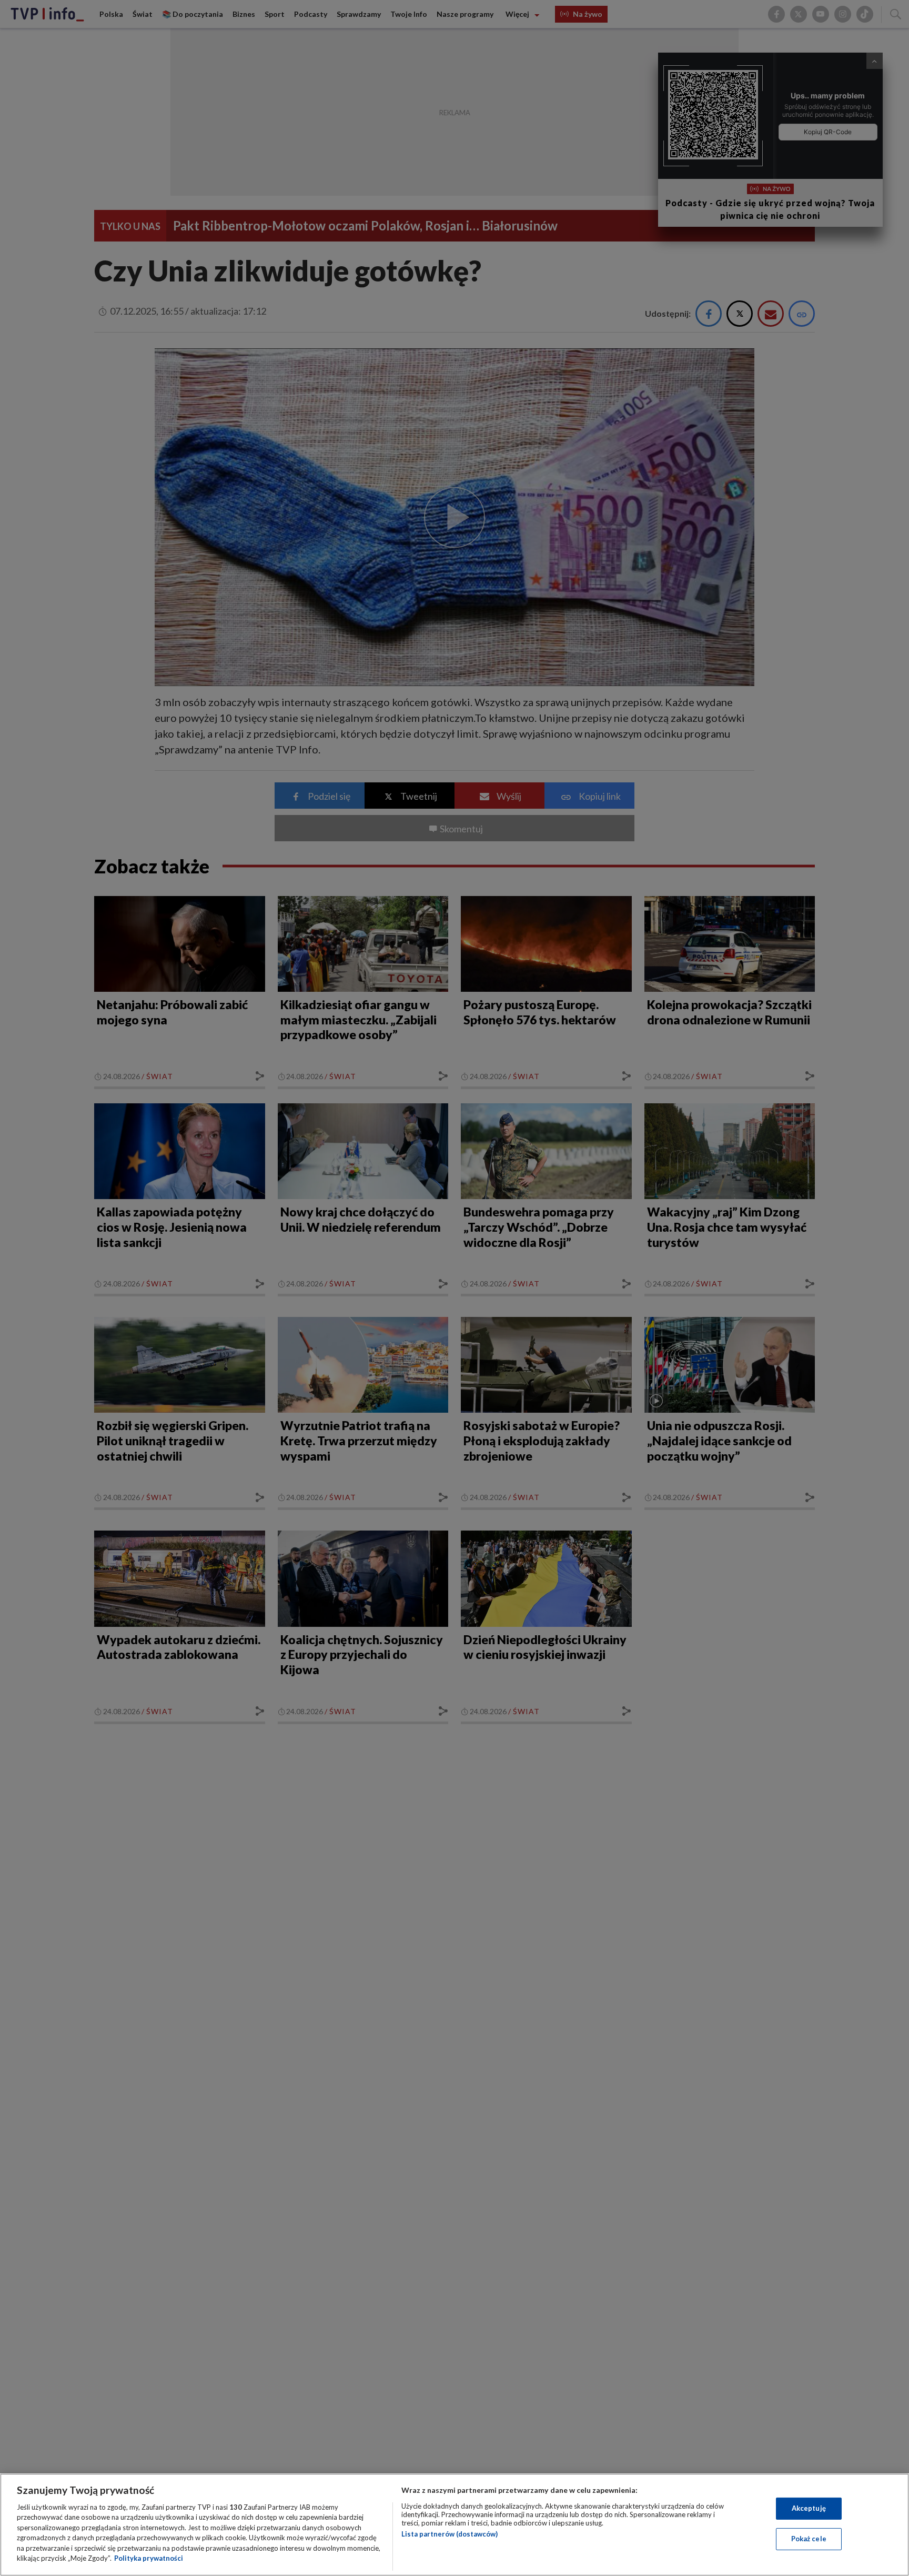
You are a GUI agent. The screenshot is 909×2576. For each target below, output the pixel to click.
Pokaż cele (809, 2539)
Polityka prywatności (149, 2558)
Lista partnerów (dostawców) (450, 2534)
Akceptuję (809, 2508)
